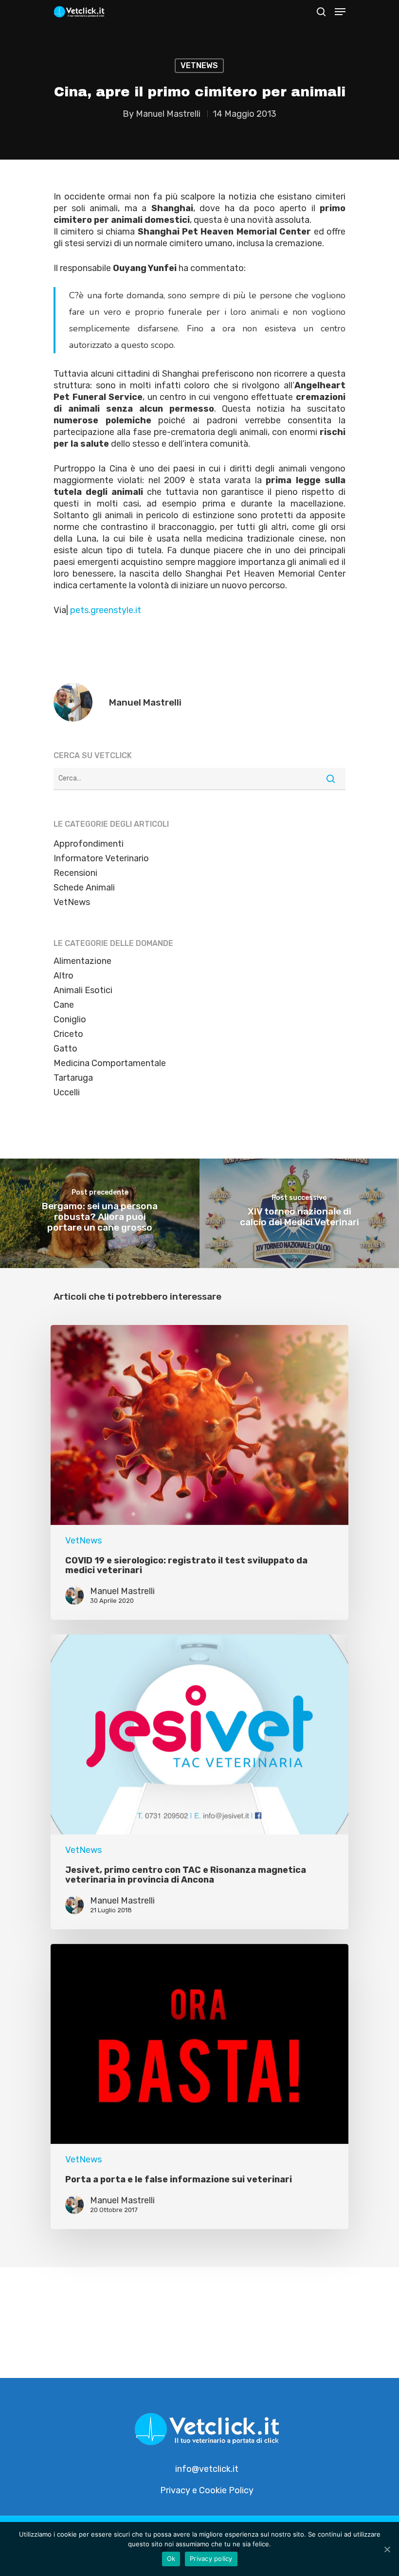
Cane (64, 1005)
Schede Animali (84, 888)
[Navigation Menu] (340, 12)
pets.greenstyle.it (106, 610)
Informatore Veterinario (101, 858)
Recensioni (75, 873)
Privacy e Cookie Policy (207, 2490)
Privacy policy (211, 2558)
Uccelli (67, 1092)
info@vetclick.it (207, 2469)
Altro (63, 976)
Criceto (68, 1034)
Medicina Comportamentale (110, 1063)
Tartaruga (73, 1078)
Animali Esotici (83, 990)
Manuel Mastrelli (168, 114)
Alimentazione (82, 961)
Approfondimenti (89, 844)
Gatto (65, 1049)
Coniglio (70, 1019)
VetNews (199, 65)
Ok (171, 2558)
